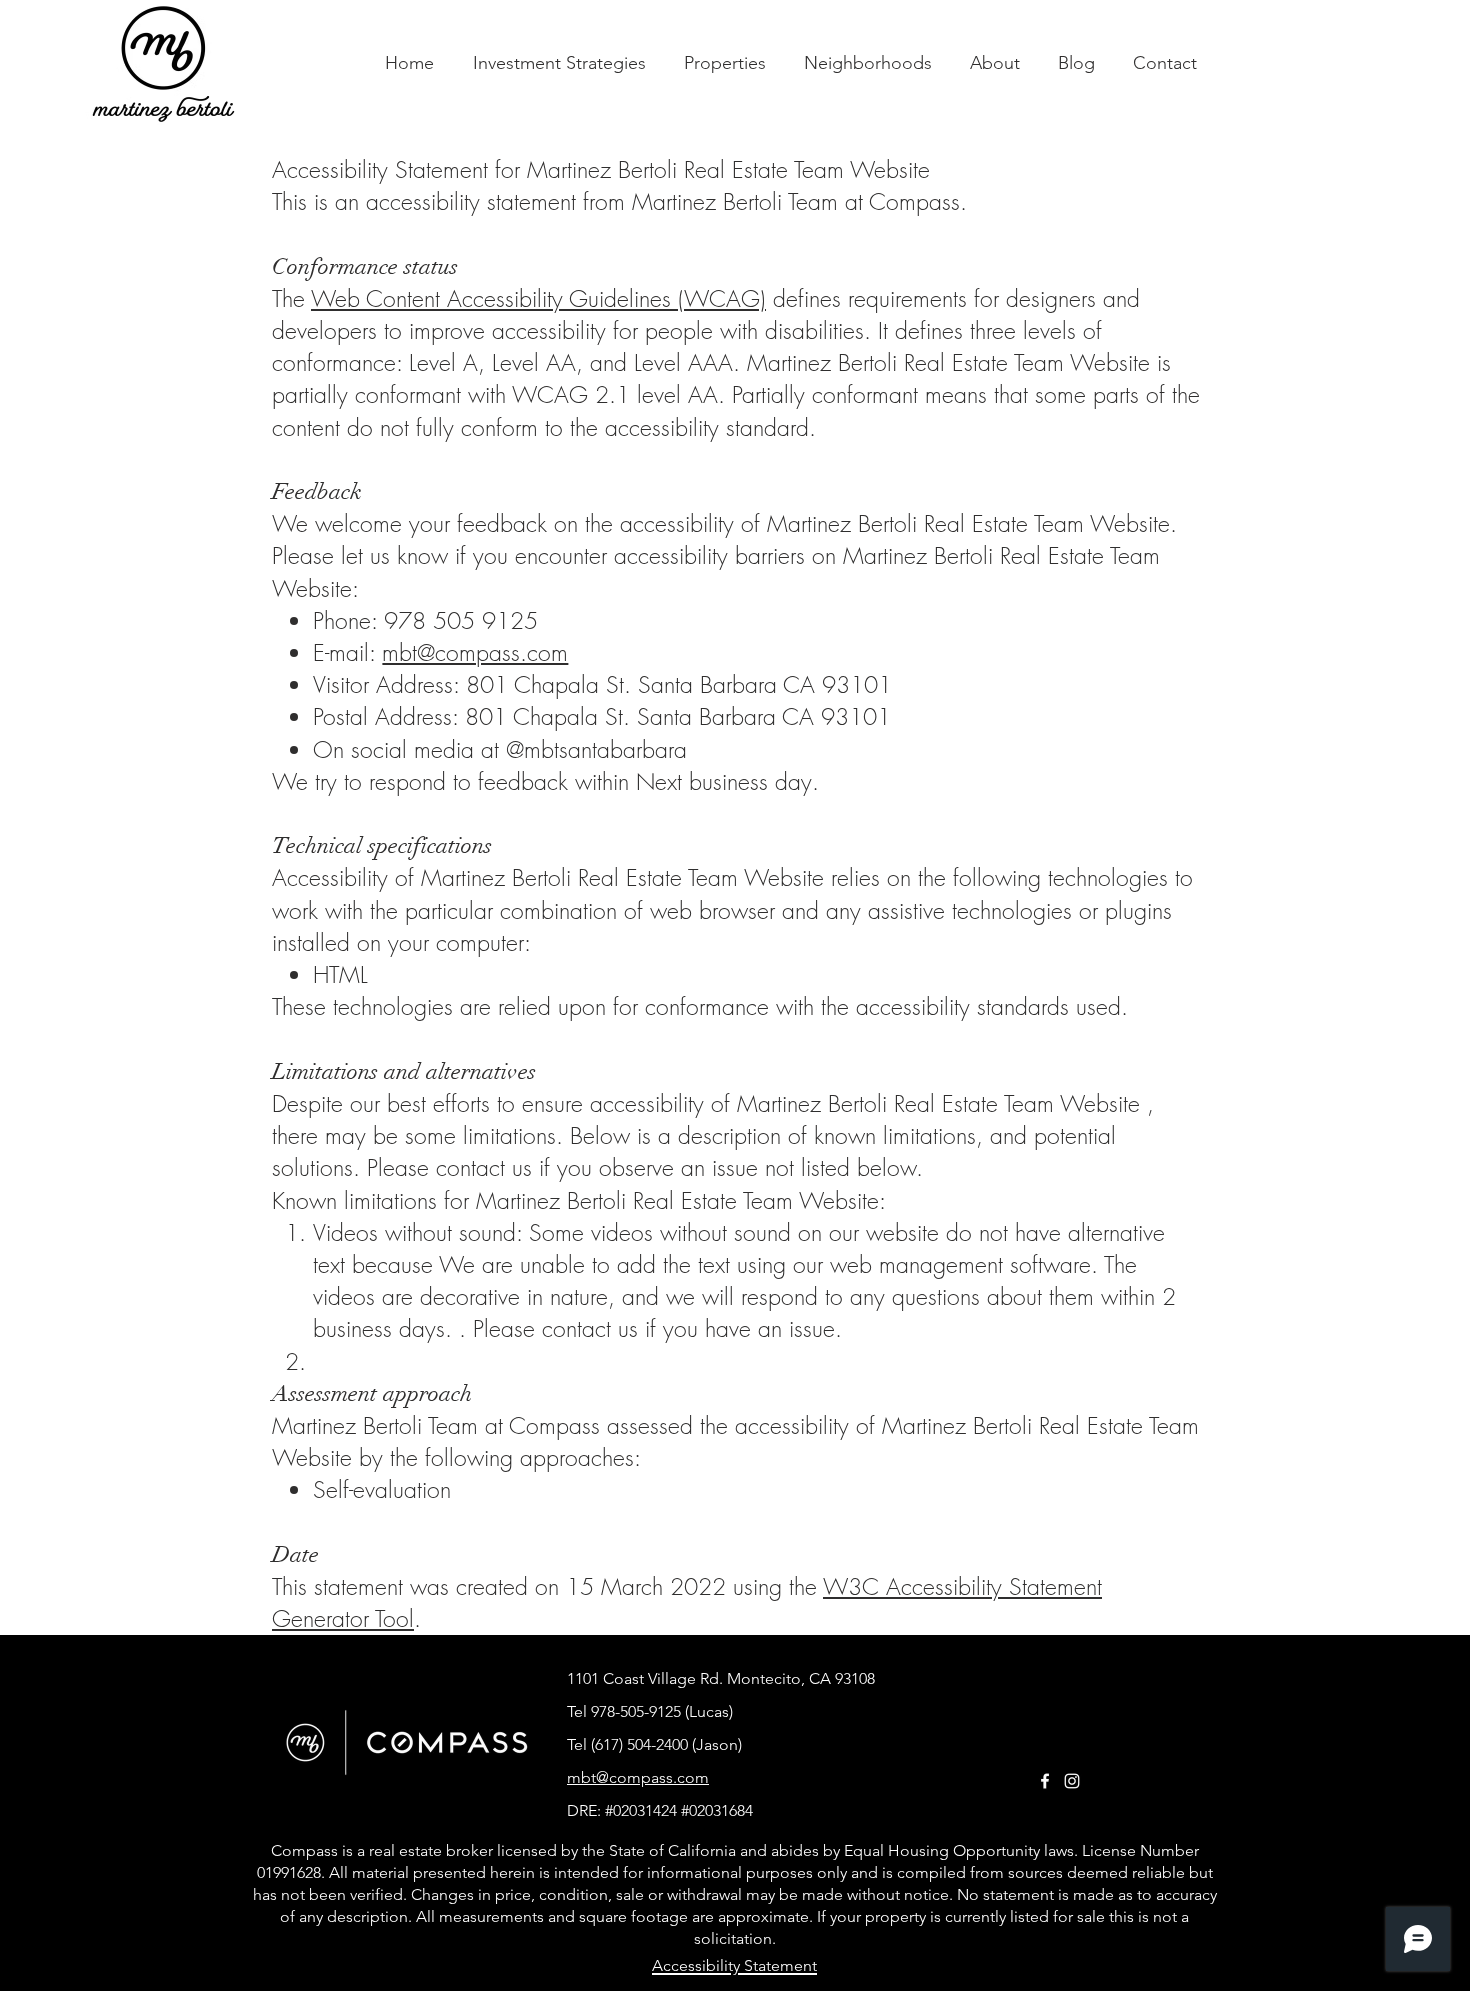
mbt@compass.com (475, 652)
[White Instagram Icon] (1072, 1781)
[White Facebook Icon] (1045, 1781)
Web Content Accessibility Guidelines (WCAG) (538, 298)
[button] (725, 63)
